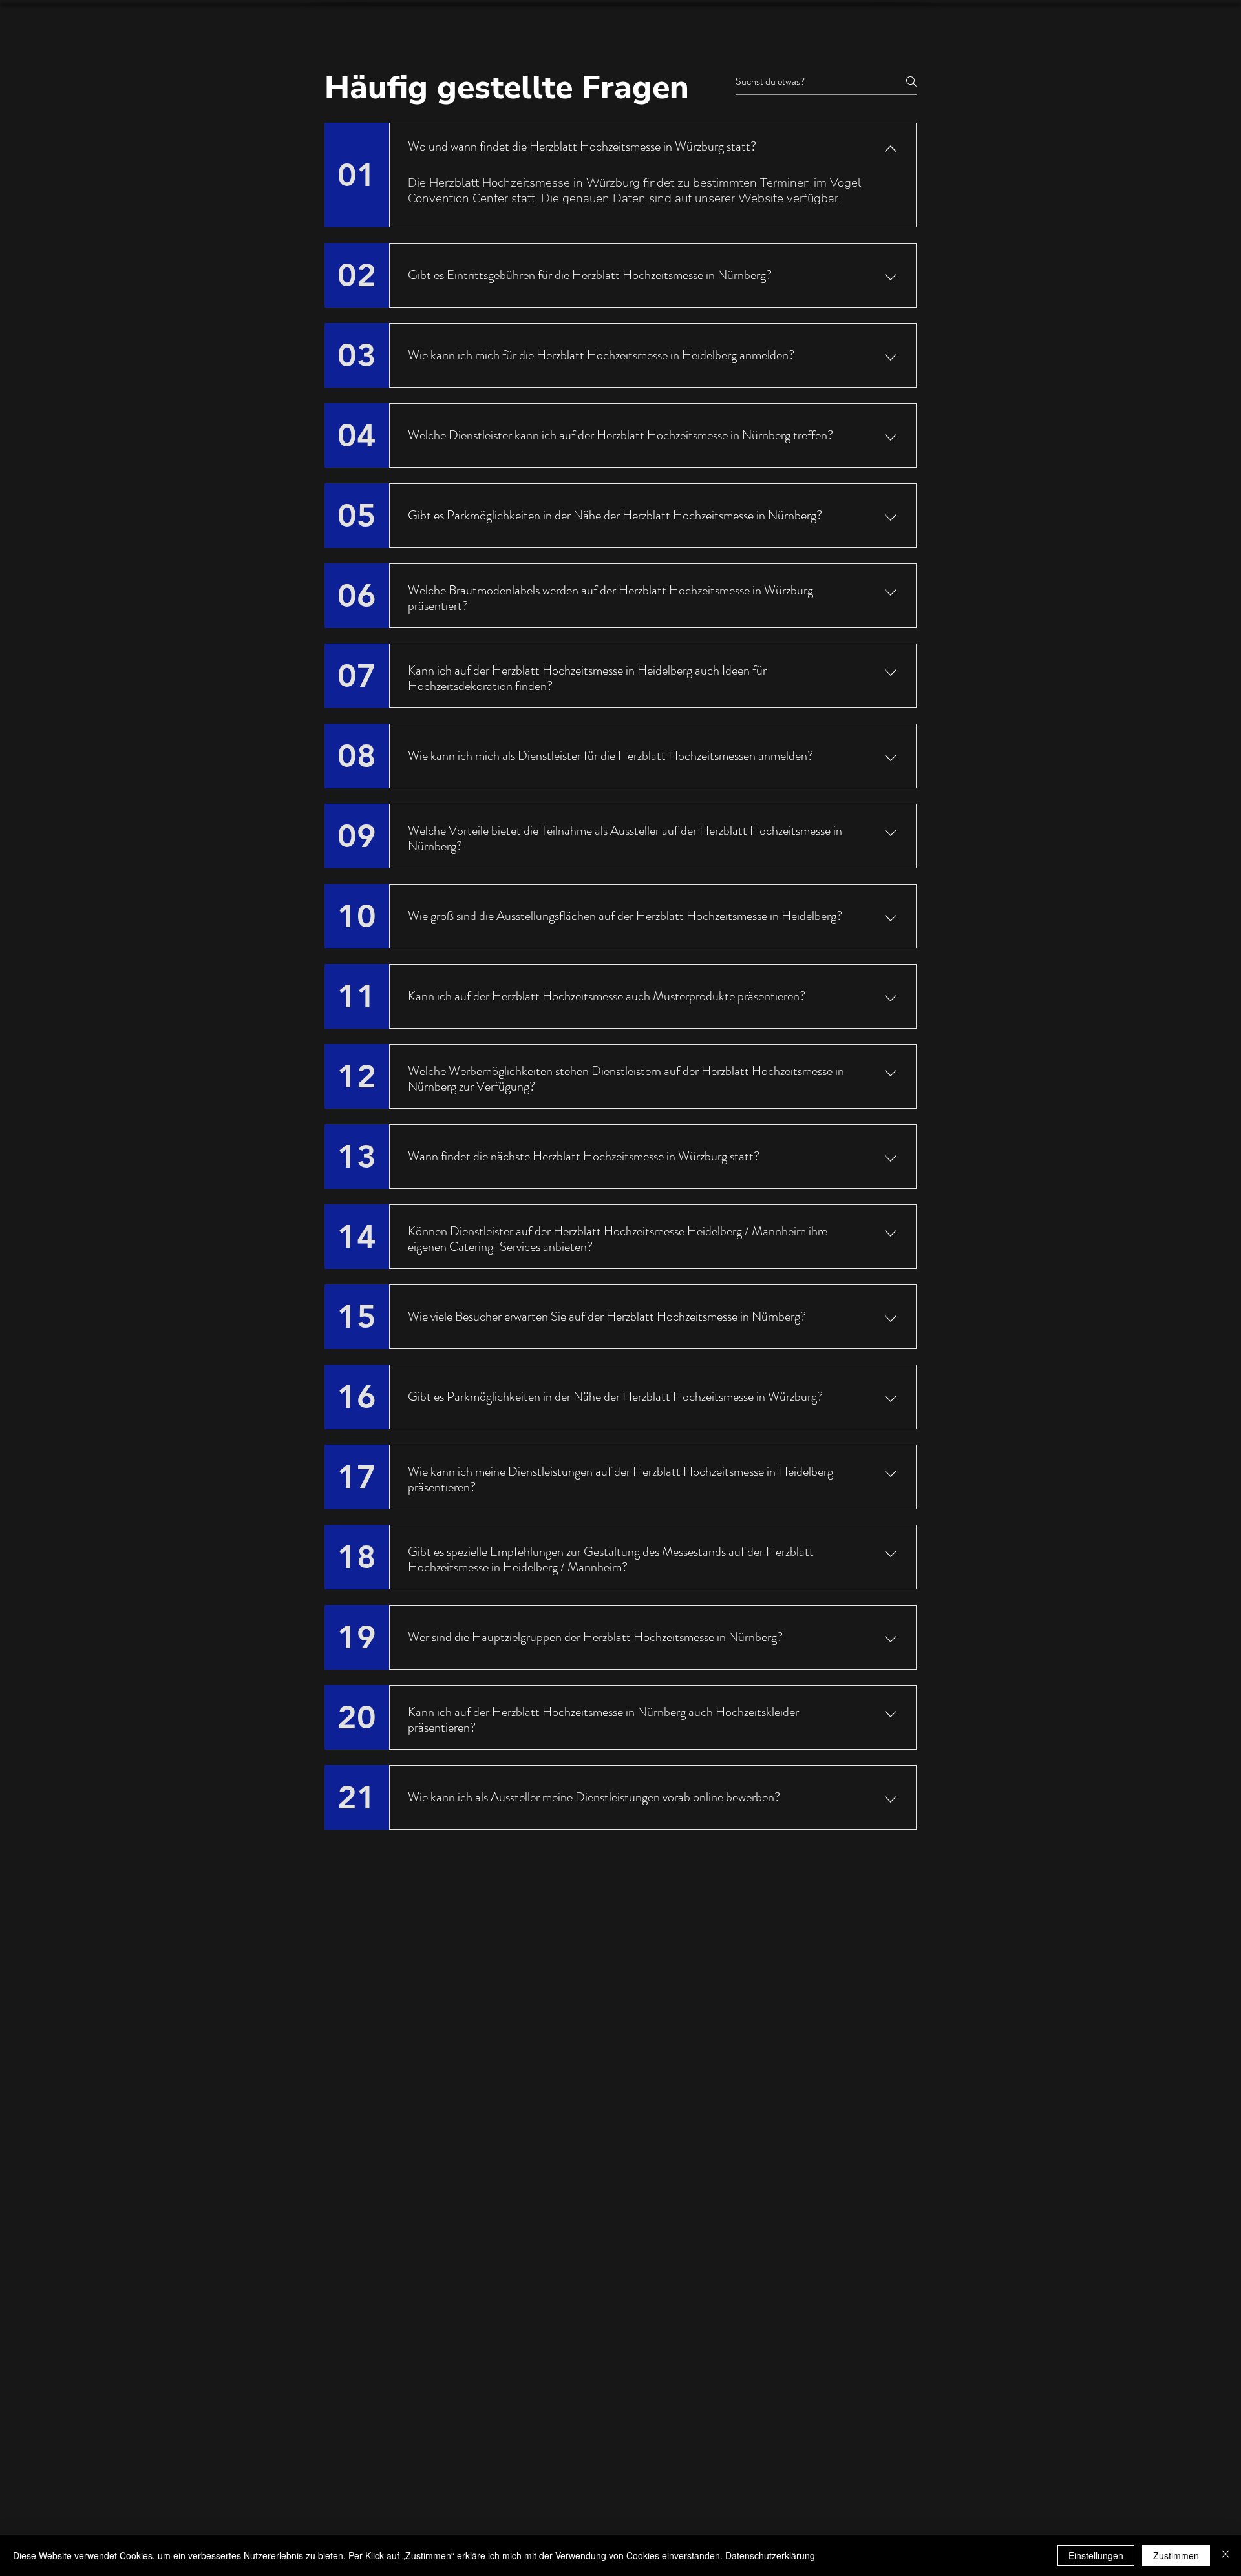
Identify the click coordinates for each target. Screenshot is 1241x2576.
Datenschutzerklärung (770, 2555)
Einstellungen (1096, 2555)
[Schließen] (1225, 2555)
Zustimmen (1176, 2555)
